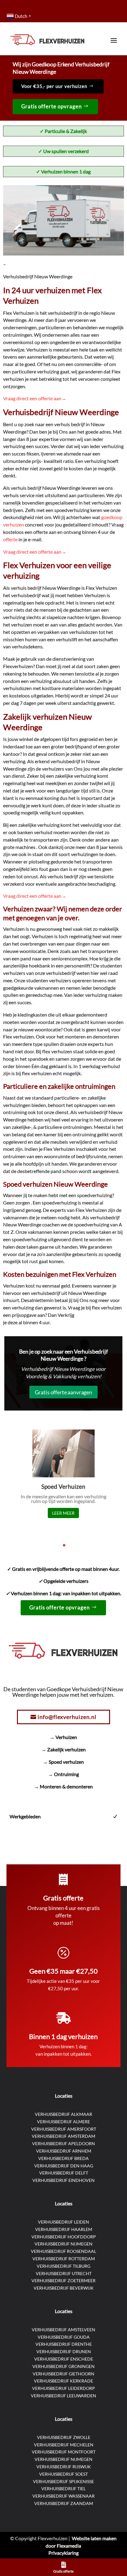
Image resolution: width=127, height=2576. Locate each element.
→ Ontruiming (63, 1774)
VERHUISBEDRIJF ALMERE (63, 2122)
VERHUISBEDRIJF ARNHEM (64, 2151)
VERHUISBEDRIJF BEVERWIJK (64, 2288)
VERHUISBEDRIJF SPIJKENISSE (63, 2481)
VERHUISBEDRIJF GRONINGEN (63, 2366)
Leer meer (63, 1513)
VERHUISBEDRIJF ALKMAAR (63, 2114)
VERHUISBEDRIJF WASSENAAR (63, 2496)
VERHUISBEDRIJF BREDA (63, 2158)
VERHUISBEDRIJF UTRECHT (64, 2273)
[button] (54, 1545)
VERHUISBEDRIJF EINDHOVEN (63, 2180)
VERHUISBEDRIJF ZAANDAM (64, 2503)
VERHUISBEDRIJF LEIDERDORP (63, 2388)
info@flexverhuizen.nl (67, 1717)
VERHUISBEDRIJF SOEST (63, 2474)
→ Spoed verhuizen (63, 1762)
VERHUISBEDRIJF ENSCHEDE (64, 2359)
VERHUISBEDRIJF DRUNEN (64, 2351)
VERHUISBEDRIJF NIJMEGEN (63, 2244)
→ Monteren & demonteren (63, 1786)
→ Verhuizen (63, 1737)
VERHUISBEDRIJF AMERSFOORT (64, 2129)
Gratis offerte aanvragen (63, 1392)
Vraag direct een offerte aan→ (35, 398)
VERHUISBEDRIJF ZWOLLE (64, 2437)
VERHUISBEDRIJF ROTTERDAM (64, 2259)
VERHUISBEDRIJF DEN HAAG (64, 2166)
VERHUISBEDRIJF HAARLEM (64, 2229)
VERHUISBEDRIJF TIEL (63, 2489)
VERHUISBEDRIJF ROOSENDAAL (63, 2251)
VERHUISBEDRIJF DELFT (64, 2173)
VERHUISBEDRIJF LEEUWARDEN (63, 2396)
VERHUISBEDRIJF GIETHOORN (63, 2374)
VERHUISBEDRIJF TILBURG (63, 2266)
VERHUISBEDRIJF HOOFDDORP (64, 2237)
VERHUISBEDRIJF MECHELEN (64, 2445)
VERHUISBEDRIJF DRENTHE (64, 2344)
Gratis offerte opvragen (51, 106)
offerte (11, 539)
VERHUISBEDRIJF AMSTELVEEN (63, 2330)
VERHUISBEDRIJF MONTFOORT (64, 2452)
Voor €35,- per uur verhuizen (54, 86)
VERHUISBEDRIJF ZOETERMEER (63, 2281)
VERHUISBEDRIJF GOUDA (64, 2337)
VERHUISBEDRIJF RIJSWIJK (64, 2467)
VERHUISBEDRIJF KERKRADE (63, 2381)
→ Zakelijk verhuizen (63, 1749)
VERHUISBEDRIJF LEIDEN (63, 2222)
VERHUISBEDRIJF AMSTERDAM (63, 2136)
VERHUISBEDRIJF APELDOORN (63, 2143)
